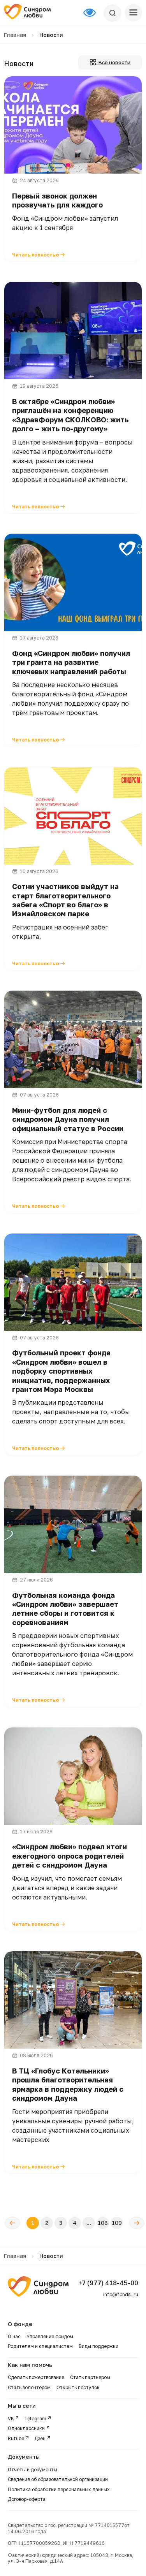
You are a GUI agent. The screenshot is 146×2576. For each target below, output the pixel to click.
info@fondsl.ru (121, 2294)
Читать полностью (36, 255)
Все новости (113, 62)
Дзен (40, 2438)
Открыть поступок (78, 2387)
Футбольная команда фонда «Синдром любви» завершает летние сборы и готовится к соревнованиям (65, 1609)
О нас (14, 2336)
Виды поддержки (99, 2346)
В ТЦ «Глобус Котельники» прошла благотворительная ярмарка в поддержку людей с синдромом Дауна (68, 2084)
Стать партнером (90, 2377)
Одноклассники (26, 2428)
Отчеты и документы (33, 2470)
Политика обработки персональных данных (59, 2489)
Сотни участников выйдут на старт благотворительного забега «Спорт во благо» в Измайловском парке (65, 900)
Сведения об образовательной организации (58, 2479)
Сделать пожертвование (36, 2377)
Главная (15, 35)
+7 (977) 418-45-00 (108, 2283)
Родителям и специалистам (40, 2346)
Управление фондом (50, 2336)
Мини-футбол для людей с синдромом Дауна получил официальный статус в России (68, 1119)
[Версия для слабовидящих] (93, 13)
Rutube (16, 2438)
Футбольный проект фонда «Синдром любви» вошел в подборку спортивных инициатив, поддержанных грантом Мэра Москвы (61, 1371)
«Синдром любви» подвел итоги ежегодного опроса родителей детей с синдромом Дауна (69, 1856)
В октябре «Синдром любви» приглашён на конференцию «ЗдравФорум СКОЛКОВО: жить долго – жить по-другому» (70, 415)
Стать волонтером (29, 2387)
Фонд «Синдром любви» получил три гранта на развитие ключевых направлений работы (71, 662)
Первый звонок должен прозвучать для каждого (57, 200)
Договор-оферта (27, 2499)
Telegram (35, 2419)
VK (11, 2419)
